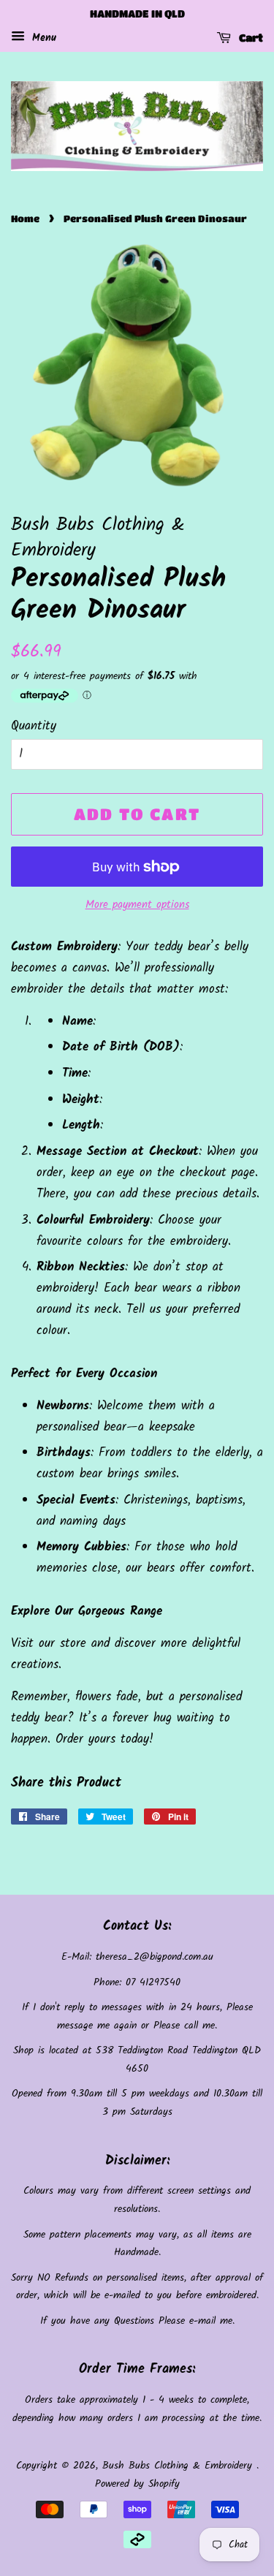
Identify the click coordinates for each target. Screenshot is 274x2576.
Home (25, 219)
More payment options (137, 905)
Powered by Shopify (137, 2484)
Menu (42, 38)
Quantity (34, 726)
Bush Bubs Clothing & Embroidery (179, 2466)
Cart (250, 37)
